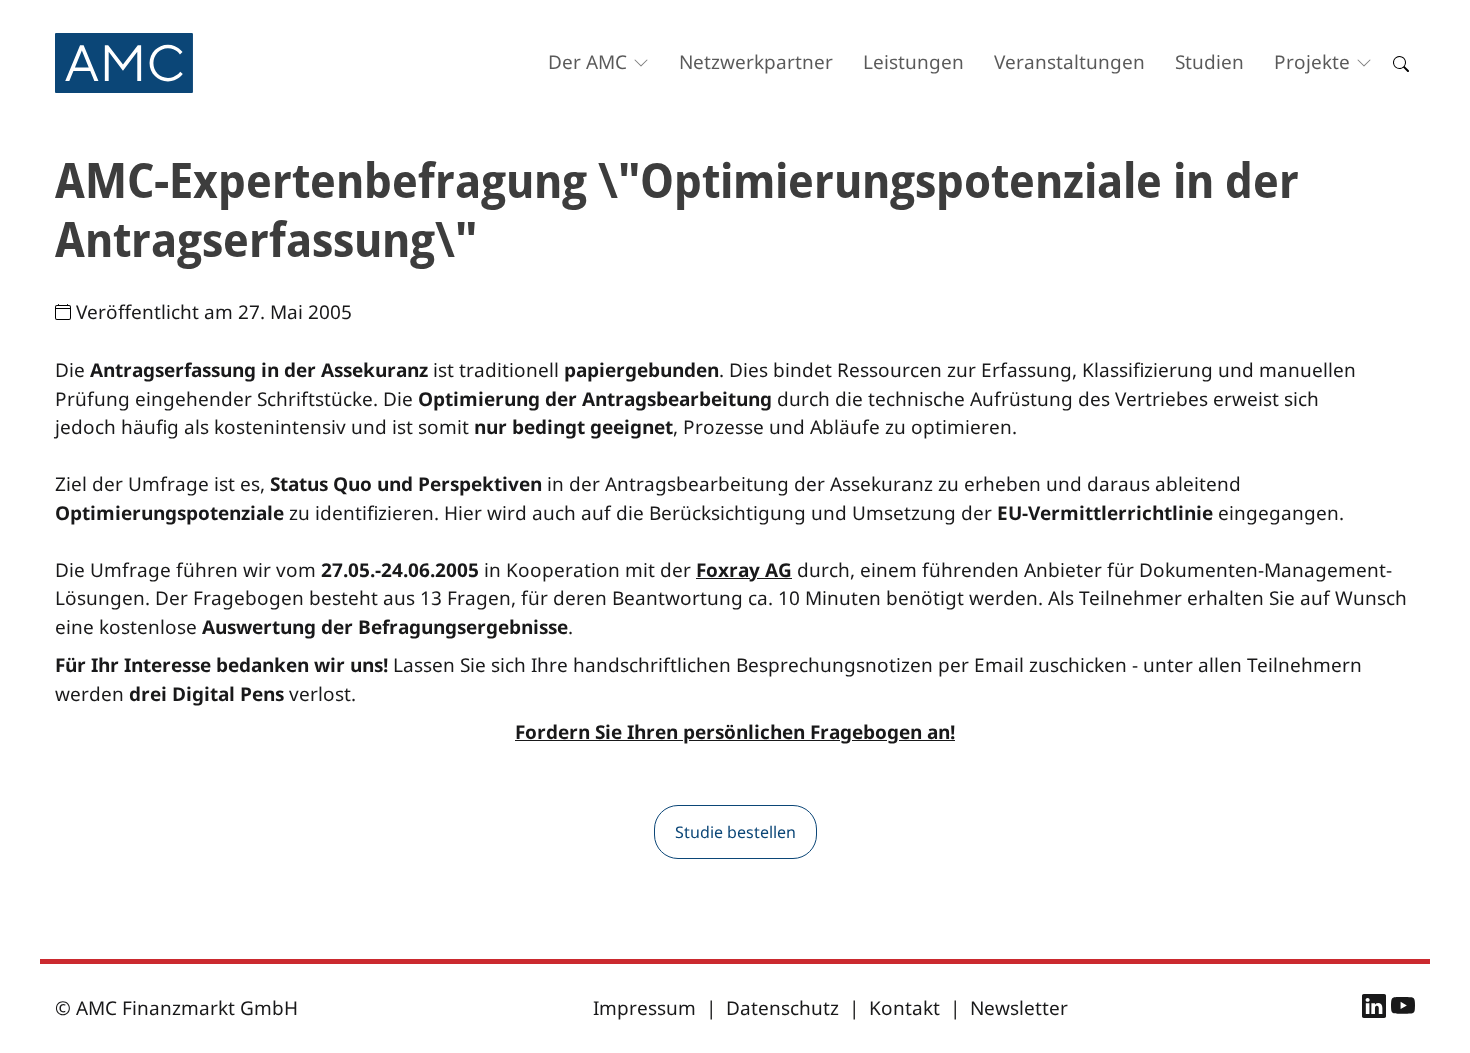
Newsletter (1019, 1008)
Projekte (1312, 62)
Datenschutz (782, 1008)
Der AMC (587, 62)
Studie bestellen (735, 832)
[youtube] (1403, 1009)
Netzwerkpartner (756, 62)
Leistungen (913, 62)
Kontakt (904, 1008)
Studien (1209, 62)
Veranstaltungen (1069, 62)
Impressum (644, 1008)
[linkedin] (1376, 1009)
